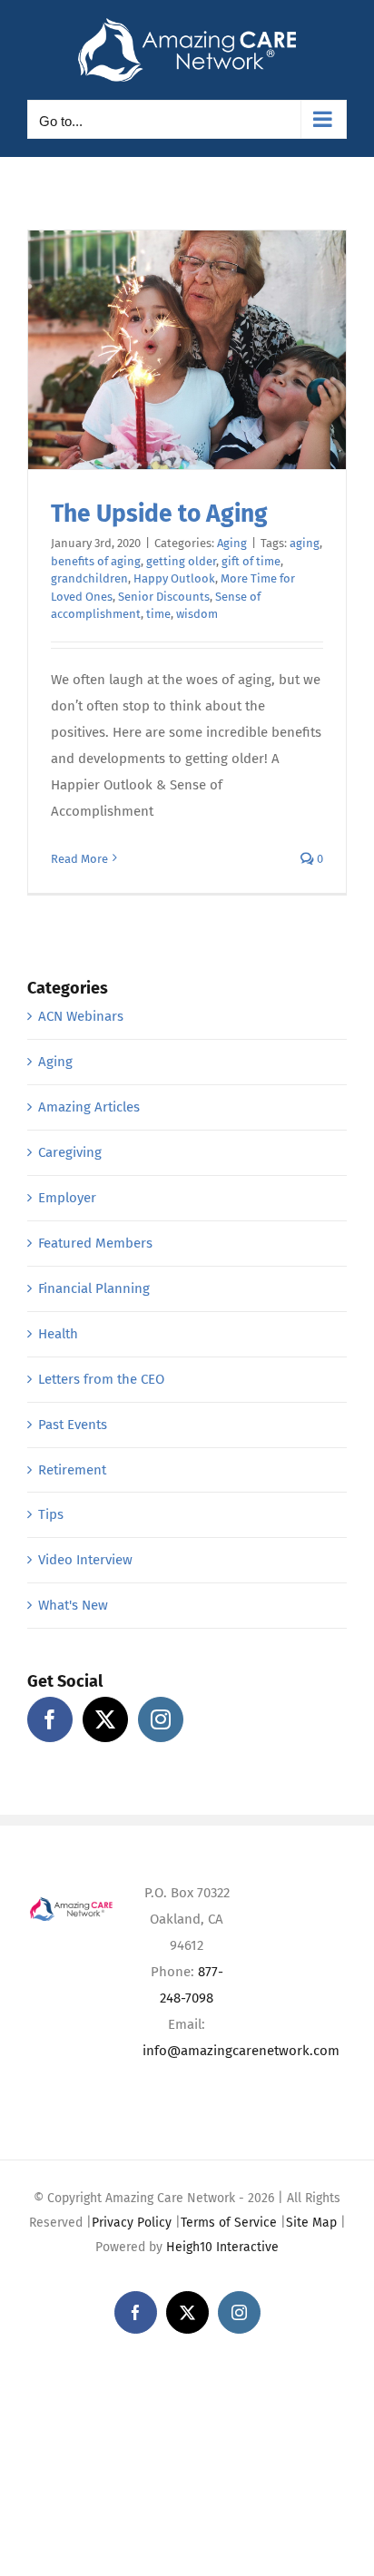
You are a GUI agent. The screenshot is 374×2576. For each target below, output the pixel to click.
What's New (73, 1605)
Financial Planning (94, 1288)
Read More (79, 859)
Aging (232, 543)
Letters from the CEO (101, 1379)
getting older (181, 561)
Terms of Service (229, 2223)
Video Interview (85, 1560)
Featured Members (95, 1243)
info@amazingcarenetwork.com (241, 2051)
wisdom (197, 614)
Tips (51, 1514)
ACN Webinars (81, 1016)
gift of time (251, 561)
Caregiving (70, 1152)
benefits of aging (96, 561)
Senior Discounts (164, 597)
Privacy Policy (132, 2223)
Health (58, 1334)
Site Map (311, 2223)
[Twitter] (105, 1719)
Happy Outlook (174, 578)
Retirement (72, 1470)
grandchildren (89, 578)
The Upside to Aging (159, 514)
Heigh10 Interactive (222, 2247)
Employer (67, 1198)
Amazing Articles (89, 1107)
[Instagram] (161, 1719)
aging (305, 543)
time (158, 614)
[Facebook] (50, 1719)
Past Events (73, 1425)
